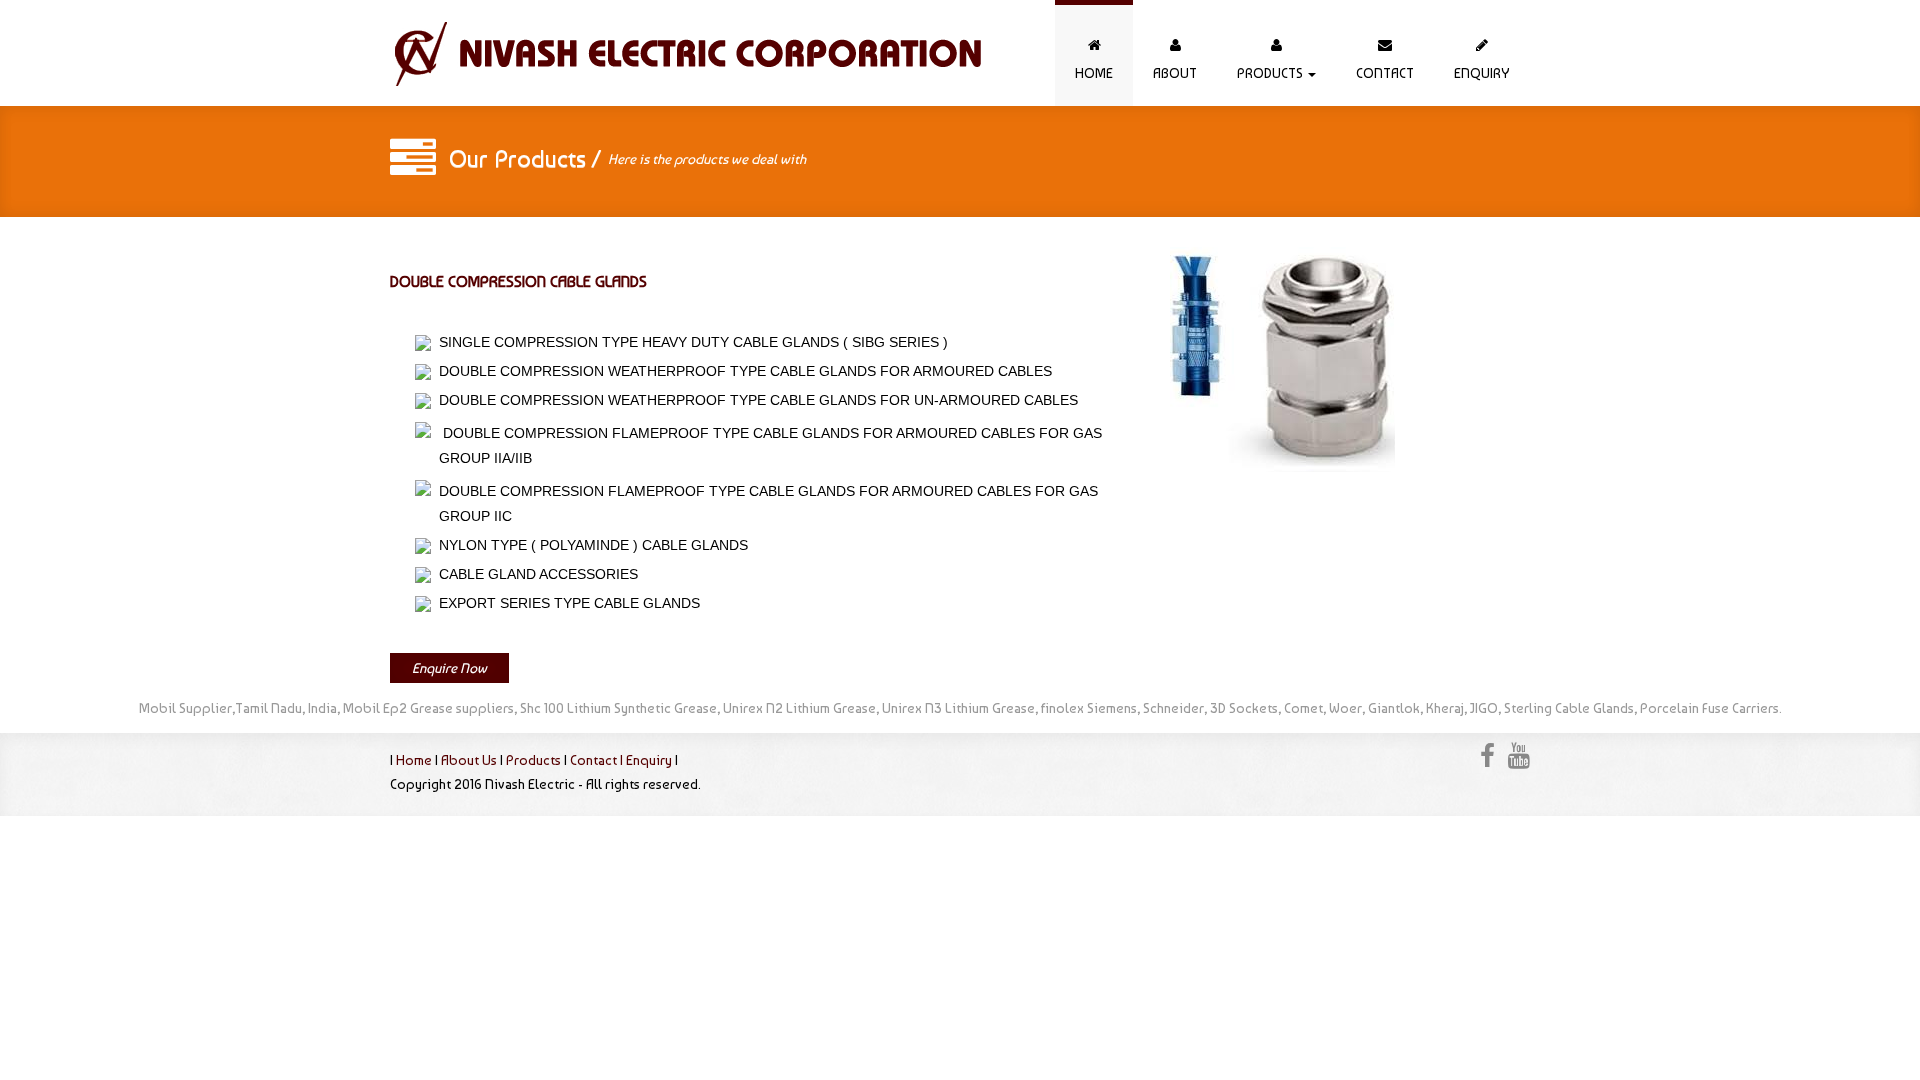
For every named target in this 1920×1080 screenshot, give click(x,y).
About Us (469, 760)
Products (1271, 73)
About (1175, 73)
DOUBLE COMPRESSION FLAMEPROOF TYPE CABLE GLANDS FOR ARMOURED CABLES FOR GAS (772, 433)
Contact (1385, 73)
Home (1094, 73)
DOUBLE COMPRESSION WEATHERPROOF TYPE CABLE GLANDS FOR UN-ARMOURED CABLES (754, 400)
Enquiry (1482, 73)
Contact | (598, 760)
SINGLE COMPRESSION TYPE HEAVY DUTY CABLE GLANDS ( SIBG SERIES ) (689, 342)
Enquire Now (449, 668)
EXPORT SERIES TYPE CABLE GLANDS (565, 603)
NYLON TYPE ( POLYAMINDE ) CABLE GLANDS (589, 545)
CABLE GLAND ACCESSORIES (534, 574)
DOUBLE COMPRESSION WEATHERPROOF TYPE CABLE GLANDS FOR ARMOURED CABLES (741, 371)
